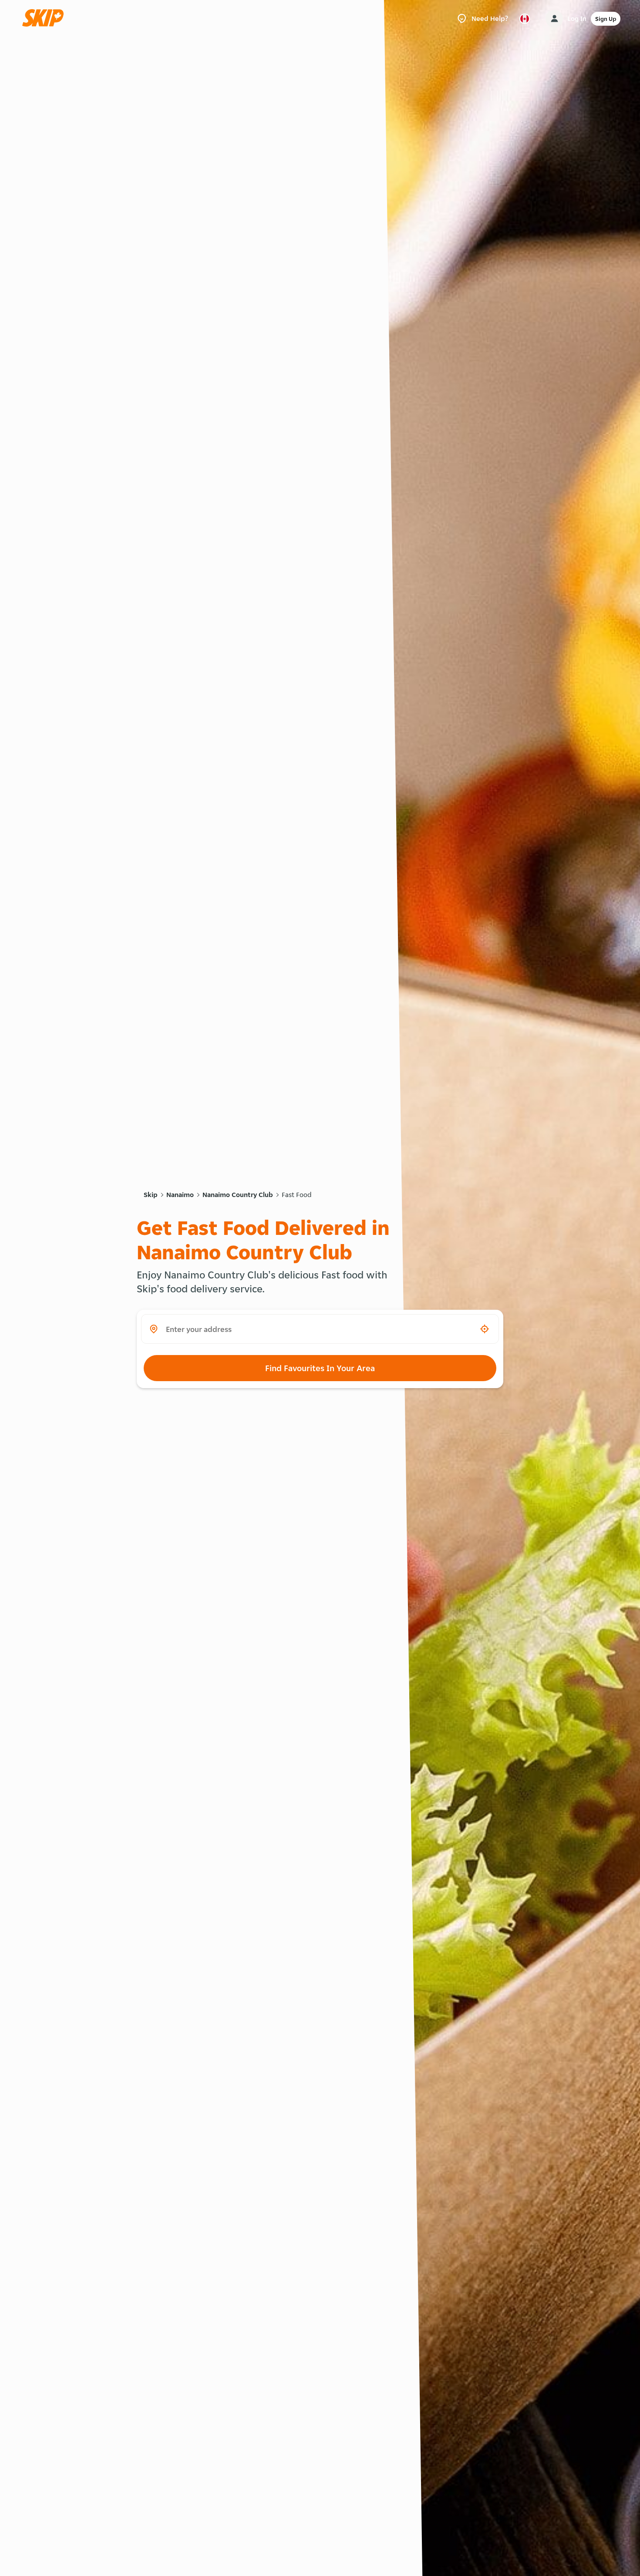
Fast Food (297, 1195)
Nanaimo (180, 1195)
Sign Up (606, 19)
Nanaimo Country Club (238, 1195)
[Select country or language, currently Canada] (525, 19)
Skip (151, 1195)
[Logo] (46, 18)
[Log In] (554, 19)
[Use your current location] (485, 1329)
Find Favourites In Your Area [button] (320, 1368)
